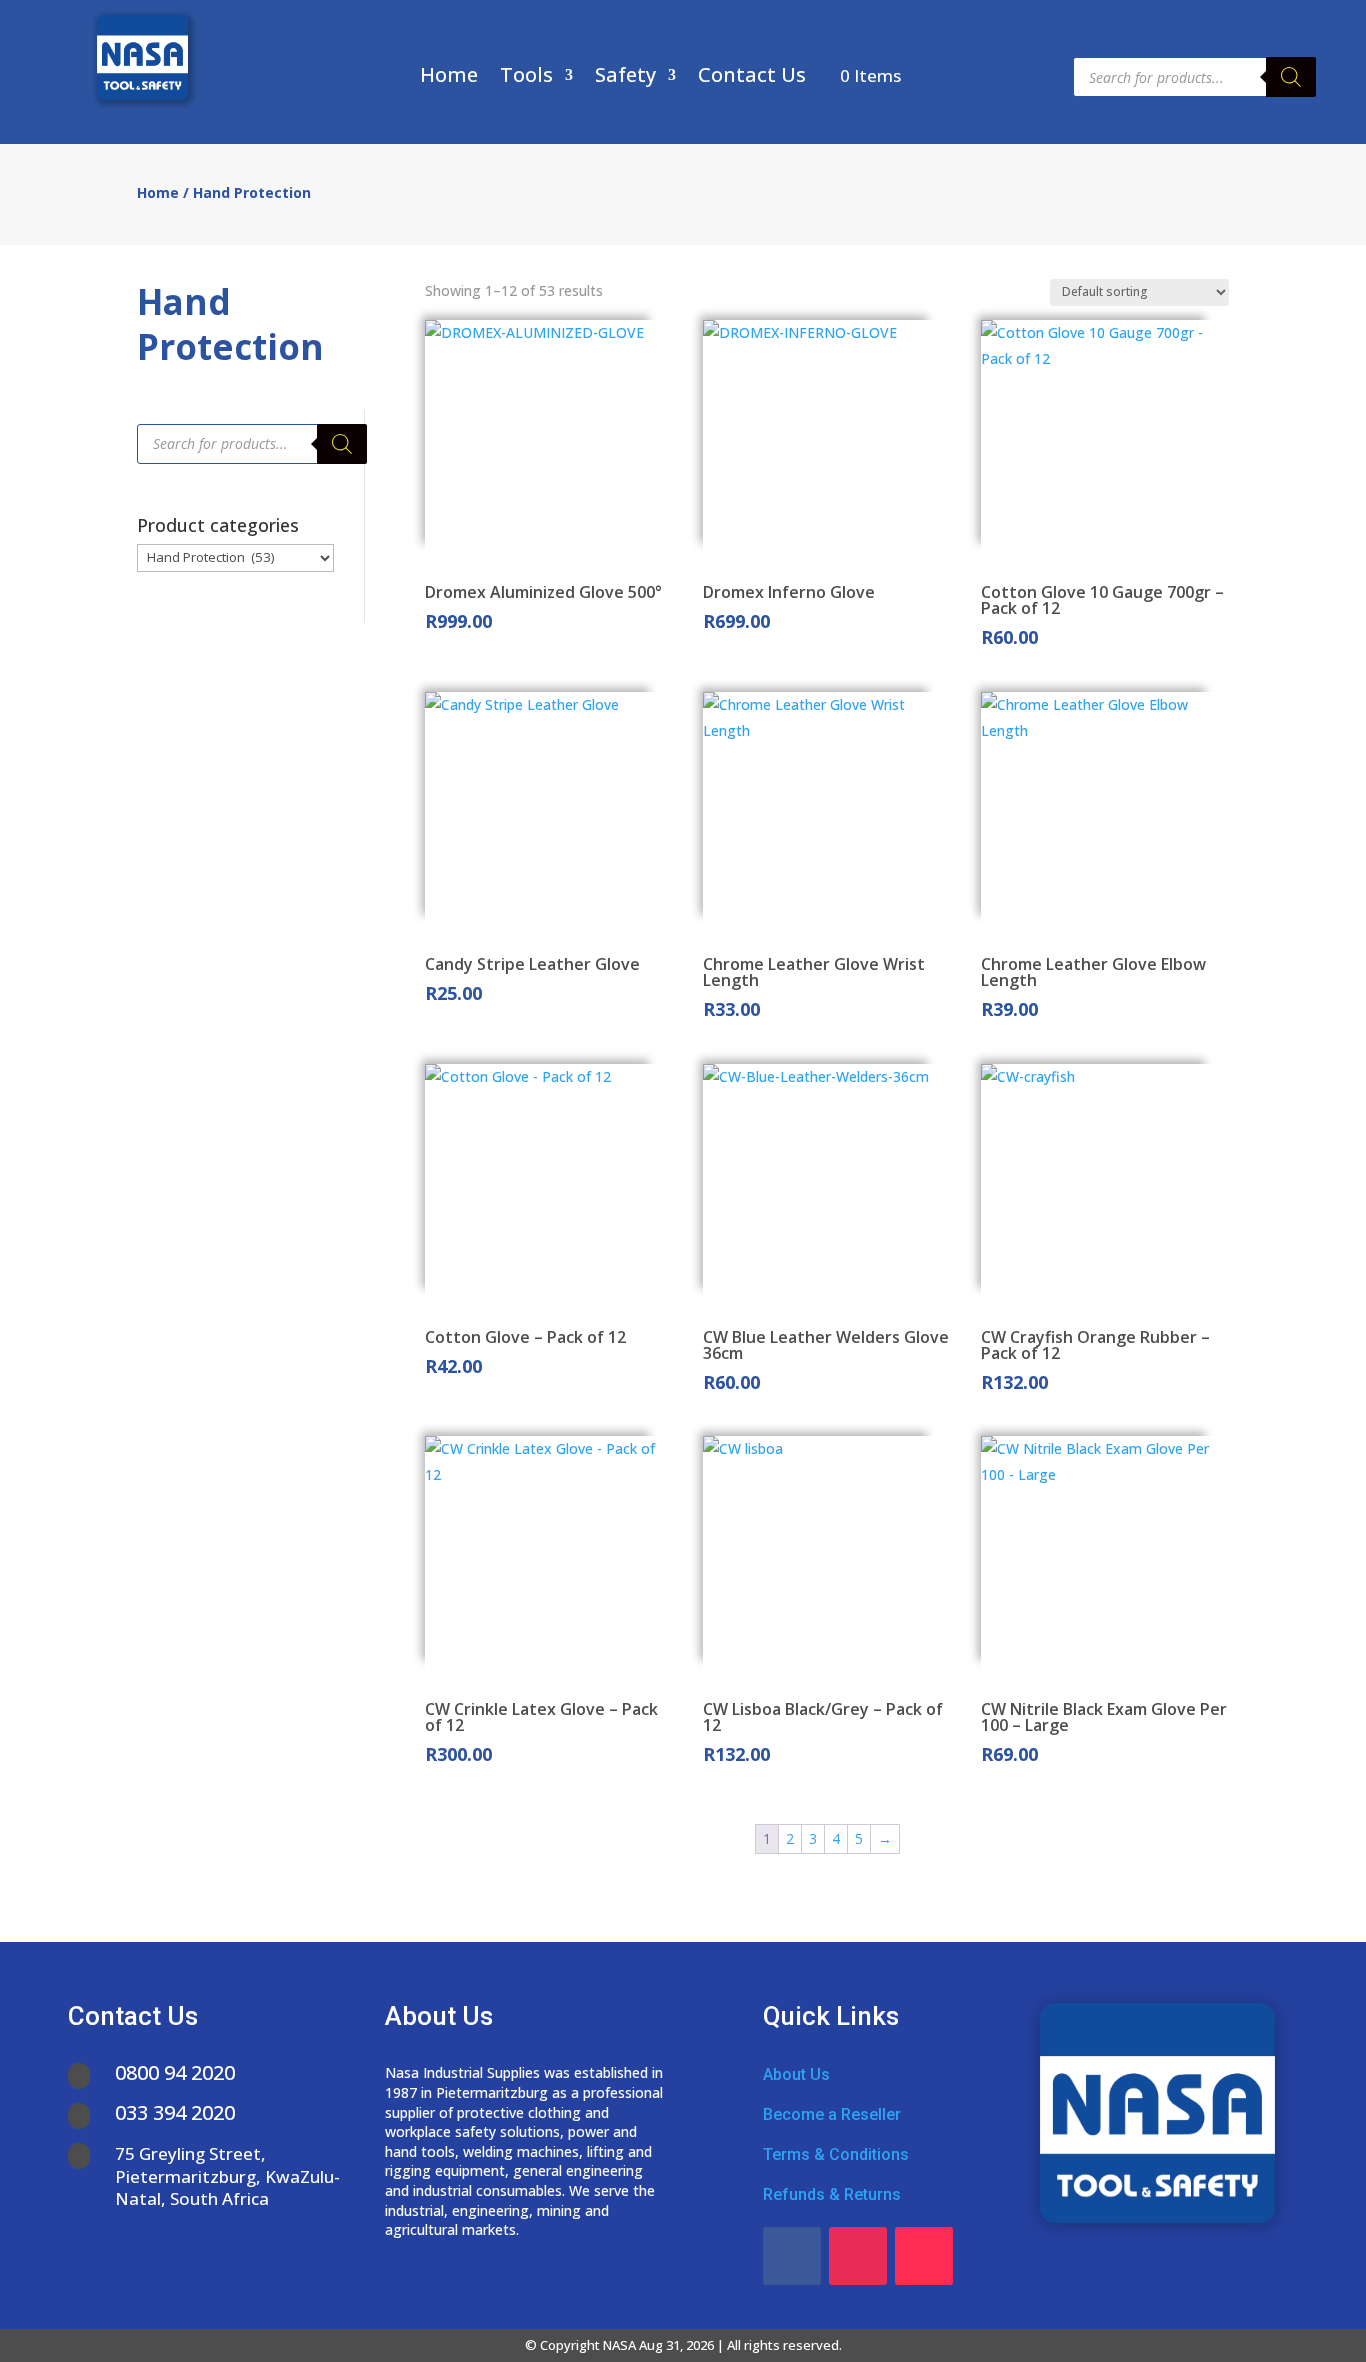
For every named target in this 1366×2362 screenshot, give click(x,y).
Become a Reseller (832, 2114)
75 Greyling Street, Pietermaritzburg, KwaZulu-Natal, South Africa (227, 2175)
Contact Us (752, 78)
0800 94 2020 (175, 2072)
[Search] (1291, 77)
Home (449, 78)
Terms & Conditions (836, 2154)
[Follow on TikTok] (924, 2256)
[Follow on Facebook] (792, 2256)
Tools (526, 78)
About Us (796, 2074)
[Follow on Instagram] (858, 2256)
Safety (625, 78)
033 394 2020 (175, 2112)
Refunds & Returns (832, 2194)
